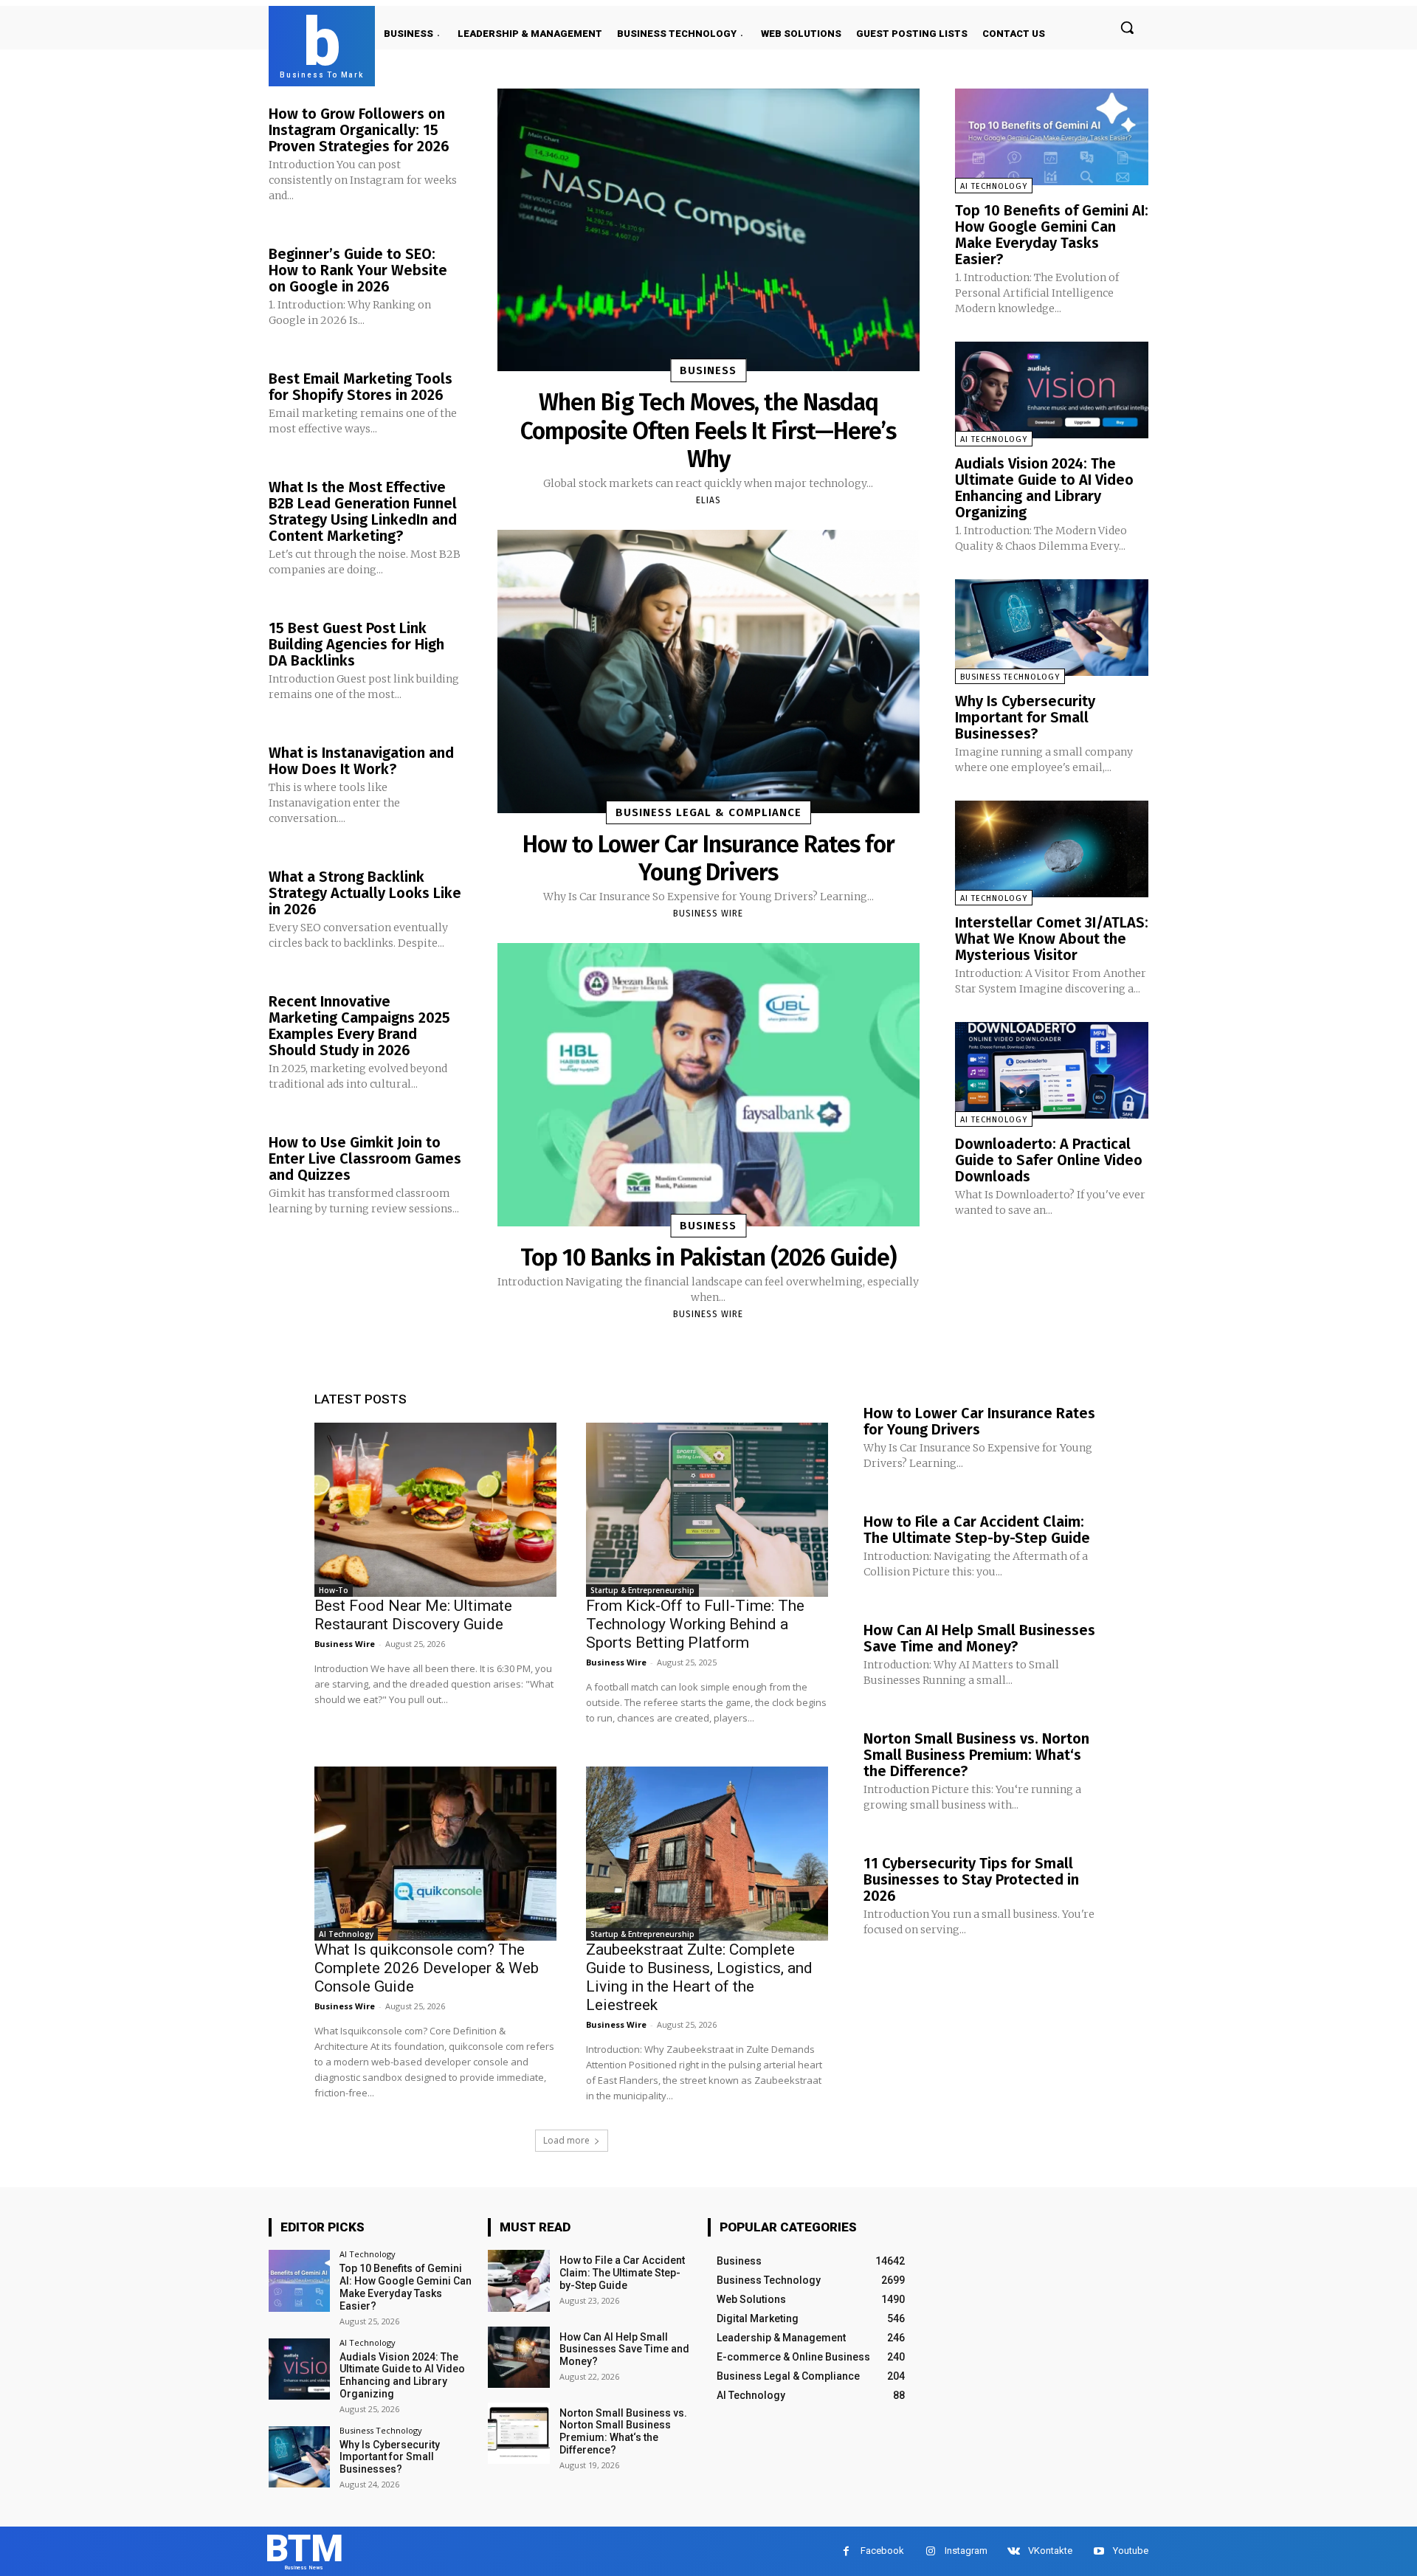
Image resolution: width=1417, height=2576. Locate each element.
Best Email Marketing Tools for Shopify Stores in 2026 (361, 387)
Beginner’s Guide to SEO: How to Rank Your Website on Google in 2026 (358, 270)
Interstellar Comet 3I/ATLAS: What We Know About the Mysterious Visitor (1052, 939)
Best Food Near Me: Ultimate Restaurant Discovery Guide (413, 1615)
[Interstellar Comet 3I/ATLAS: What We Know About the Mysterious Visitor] (1052, 849)
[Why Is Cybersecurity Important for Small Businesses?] (1052, 628)
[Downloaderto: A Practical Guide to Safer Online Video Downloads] (1052, 1070)
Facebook (882, 2551)
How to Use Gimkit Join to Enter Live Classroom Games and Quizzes (365, 1158)
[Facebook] (846, 2551)
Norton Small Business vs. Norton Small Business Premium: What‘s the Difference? (976, 1755)
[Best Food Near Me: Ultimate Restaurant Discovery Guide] (435, 1510)
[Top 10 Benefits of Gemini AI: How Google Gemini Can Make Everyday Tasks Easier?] (1052, 137)
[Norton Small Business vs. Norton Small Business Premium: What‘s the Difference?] (518, 2433)
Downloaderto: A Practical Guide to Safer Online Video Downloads (1049, 1160)
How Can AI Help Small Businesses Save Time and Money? (979, 1638)
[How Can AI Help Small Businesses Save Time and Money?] (518, 2357)
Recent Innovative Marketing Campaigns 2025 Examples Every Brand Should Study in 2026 (359, 1026)
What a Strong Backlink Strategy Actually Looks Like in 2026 (365, 893)
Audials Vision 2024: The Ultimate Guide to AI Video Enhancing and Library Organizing (1044, 488)
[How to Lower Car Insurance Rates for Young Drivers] (708, 671)
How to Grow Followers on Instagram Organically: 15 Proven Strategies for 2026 (359, 130)
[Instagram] (930, 2551)
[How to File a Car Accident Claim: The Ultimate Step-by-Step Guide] (518, 2280)
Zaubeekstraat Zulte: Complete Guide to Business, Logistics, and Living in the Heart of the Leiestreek (699, 1977)
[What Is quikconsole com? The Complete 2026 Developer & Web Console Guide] (435, 1854)
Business (708, 370)
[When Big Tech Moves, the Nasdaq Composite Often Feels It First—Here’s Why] (708, 230)
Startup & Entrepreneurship (642, 1590)
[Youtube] (1099, 2551)
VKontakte (1050, 2551)
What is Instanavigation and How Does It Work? (361, 761)
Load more (566, 2140)
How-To (334, 1590)
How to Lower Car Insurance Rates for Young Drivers (708, 858)
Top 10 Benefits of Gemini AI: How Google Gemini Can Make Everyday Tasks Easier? (1052, 235)
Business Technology (1010, 677)
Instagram (966, 2551)
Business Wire (708, 914)
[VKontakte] (1014, 2551)
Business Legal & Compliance (708, 812)
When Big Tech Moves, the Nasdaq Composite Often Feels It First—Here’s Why (708, 431)
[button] (1127, 27)
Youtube (1131, 2551)
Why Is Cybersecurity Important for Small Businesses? (1025, 717)
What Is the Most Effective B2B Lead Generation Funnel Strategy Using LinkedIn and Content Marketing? (363, 511)
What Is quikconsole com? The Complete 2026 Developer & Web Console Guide (427, 1968)
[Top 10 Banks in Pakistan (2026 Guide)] (708, 1084)
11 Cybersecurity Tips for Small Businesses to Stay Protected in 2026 (971, 1879)
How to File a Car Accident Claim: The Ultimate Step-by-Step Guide (977, 1530)
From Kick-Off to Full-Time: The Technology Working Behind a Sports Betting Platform (695, 1624)
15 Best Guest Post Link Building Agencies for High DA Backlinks (356, 644)
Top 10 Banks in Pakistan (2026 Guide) (708, 1257)
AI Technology (994, 186)
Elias (708, 500)
